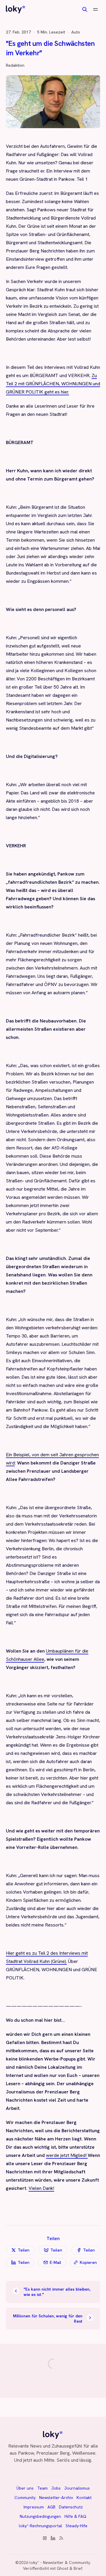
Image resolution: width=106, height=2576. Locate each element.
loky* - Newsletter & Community (60, 2562)
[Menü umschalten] (95, 9)
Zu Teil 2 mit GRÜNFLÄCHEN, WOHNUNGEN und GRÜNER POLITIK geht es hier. (53, 384)
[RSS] (61, 2538)
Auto (76, 32)
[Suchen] (85, 9)
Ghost (63, 2568)
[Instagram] (45, 2538)
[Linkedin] (53, 2538)
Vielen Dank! (41, 2188)
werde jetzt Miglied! (67, 2155)
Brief (78, 2568)
